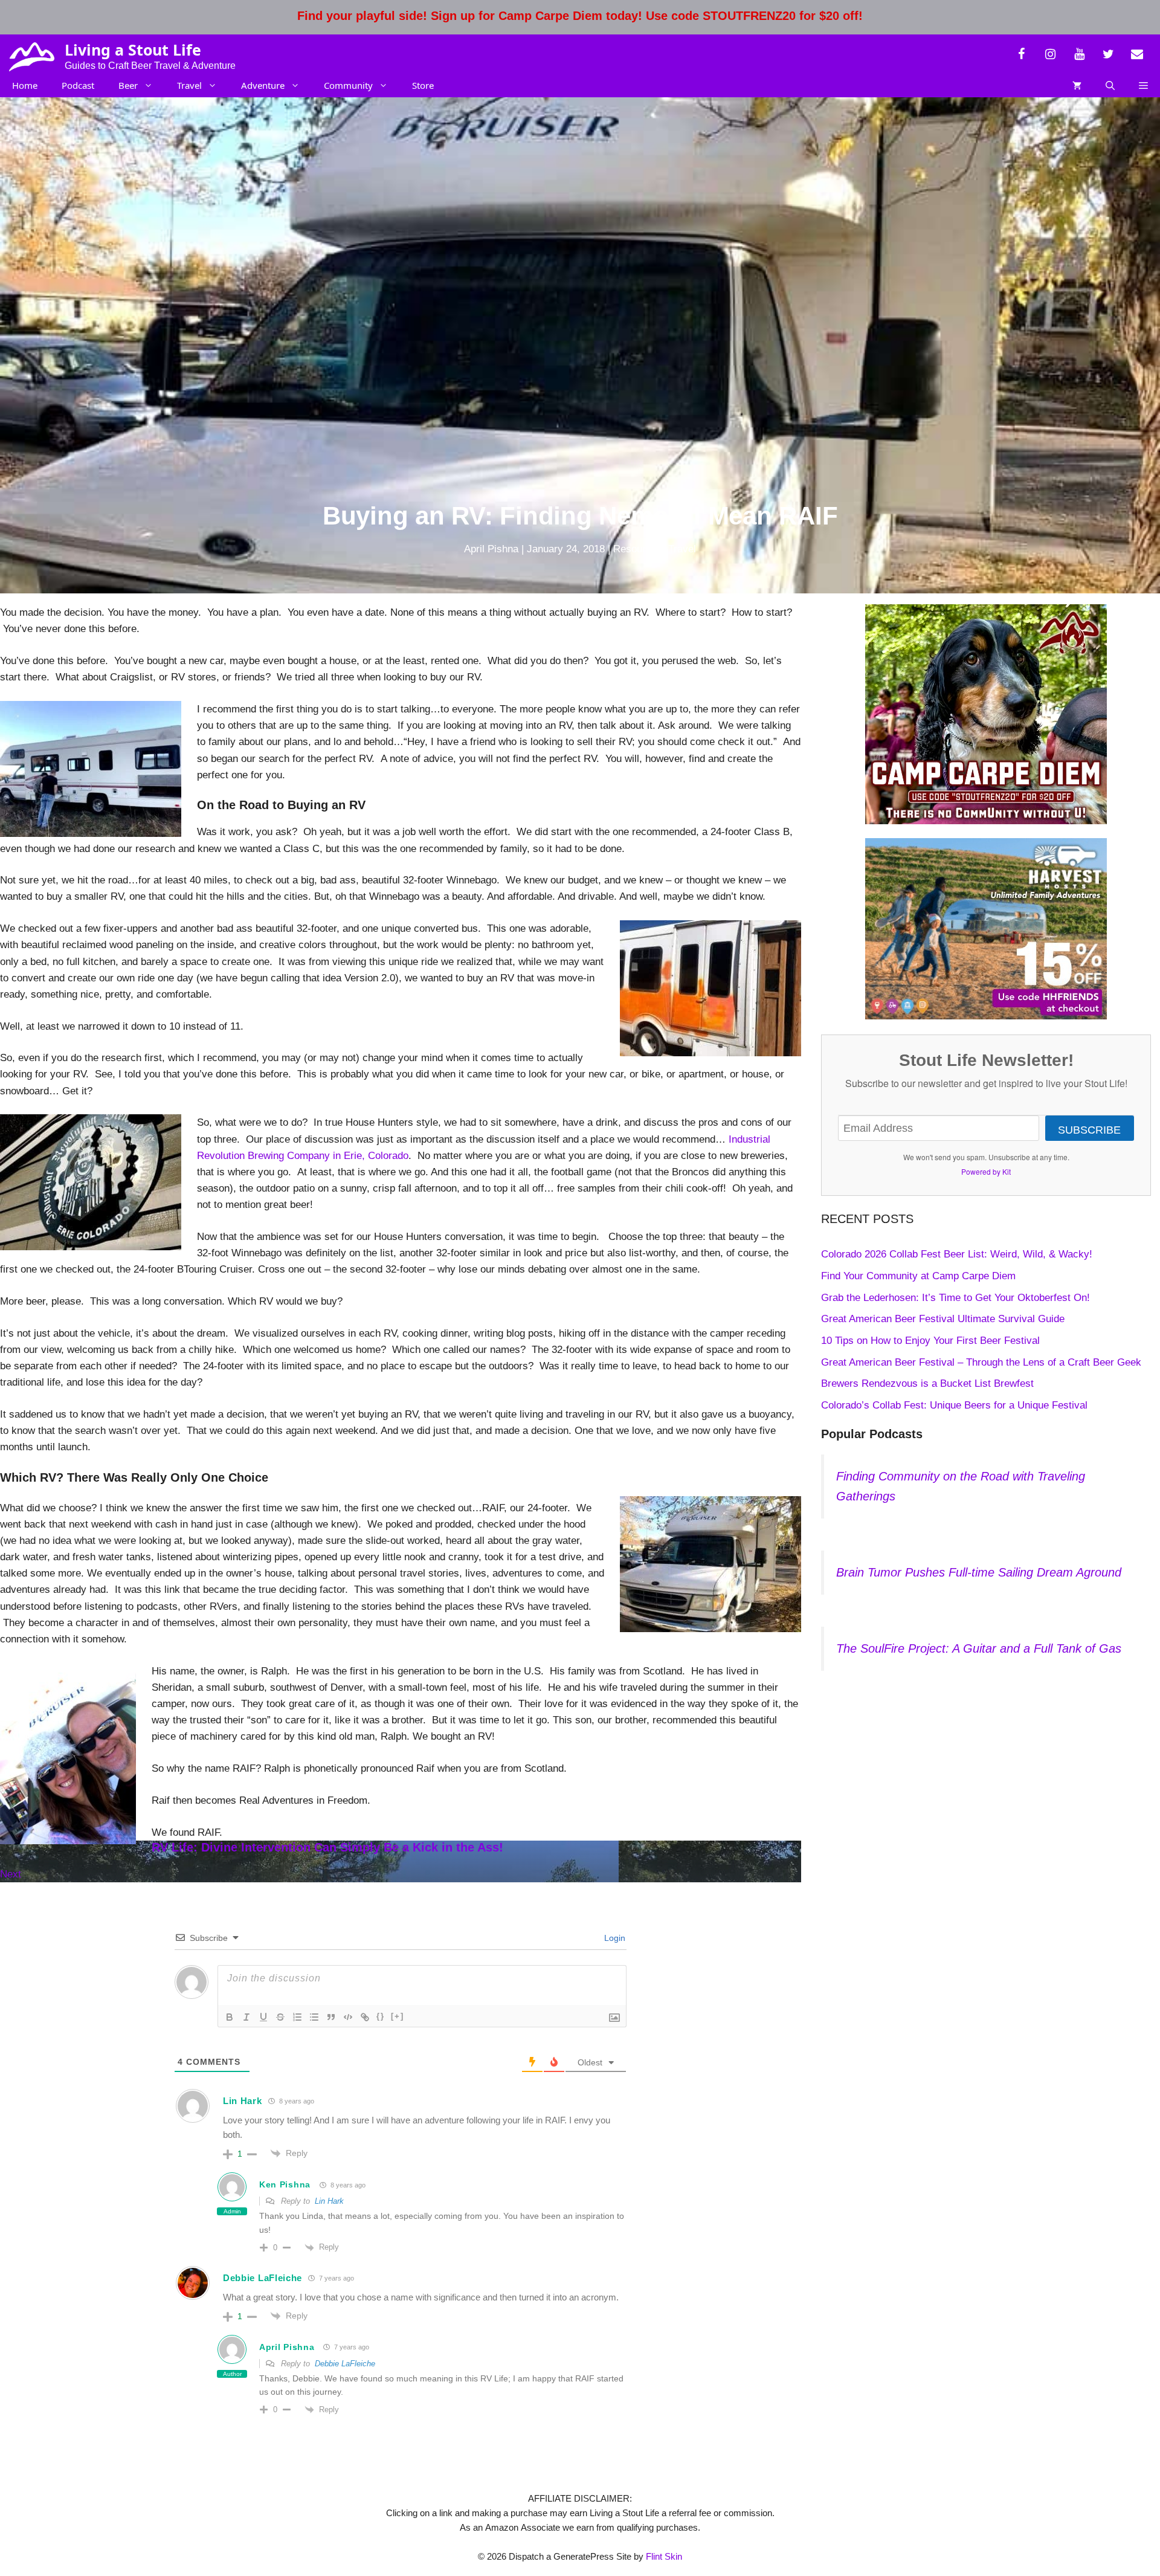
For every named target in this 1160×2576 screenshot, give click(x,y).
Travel (189, 85)
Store (423, 85)
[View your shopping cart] (1077, 85)
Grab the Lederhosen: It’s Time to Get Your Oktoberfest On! (955, 1298)
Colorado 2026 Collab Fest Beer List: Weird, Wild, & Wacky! (957, 1254)
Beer (128, 85)
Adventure (263, 85)
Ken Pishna (285, 2184)
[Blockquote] (331, 2017)
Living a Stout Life (133, 50)
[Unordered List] (314, 2017)
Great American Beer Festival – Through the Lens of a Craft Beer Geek (981, 1362)
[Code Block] (348, 2017)
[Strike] (280, 2017)
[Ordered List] (297, 2017)
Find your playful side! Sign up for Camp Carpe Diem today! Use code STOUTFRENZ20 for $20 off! (580, 16)
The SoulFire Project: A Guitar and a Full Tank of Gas (979, 1648)
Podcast (78, 85)
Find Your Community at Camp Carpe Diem (918, 1276)
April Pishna (287, 2347)
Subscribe (1089, 1130)
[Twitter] (1108, 54)
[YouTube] (1079, 54)
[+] (398, 2016)
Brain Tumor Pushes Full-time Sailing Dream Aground (979, 1572)
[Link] (365, 2017)
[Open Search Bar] (1110, 85)
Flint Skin (664, 2556)
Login (614, 1938)
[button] (1143, 85)
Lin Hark (243, 2101)
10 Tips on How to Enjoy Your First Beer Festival (930, 1341)
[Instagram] (1050, 54)
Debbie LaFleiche (263, 2278)
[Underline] (263, 2017)
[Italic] (246, 2017)
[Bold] (230, 2017)
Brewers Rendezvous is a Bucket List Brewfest (927, 1383)
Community (348, 85)
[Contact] (1137, 54)
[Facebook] (1021, 54)
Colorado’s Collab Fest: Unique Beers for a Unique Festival (954, 1405)
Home (25, 85)
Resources (638, 549)
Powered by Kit (986, 1171)
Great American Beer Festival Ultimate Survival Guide (943, 1319)
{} (381, 2016)
